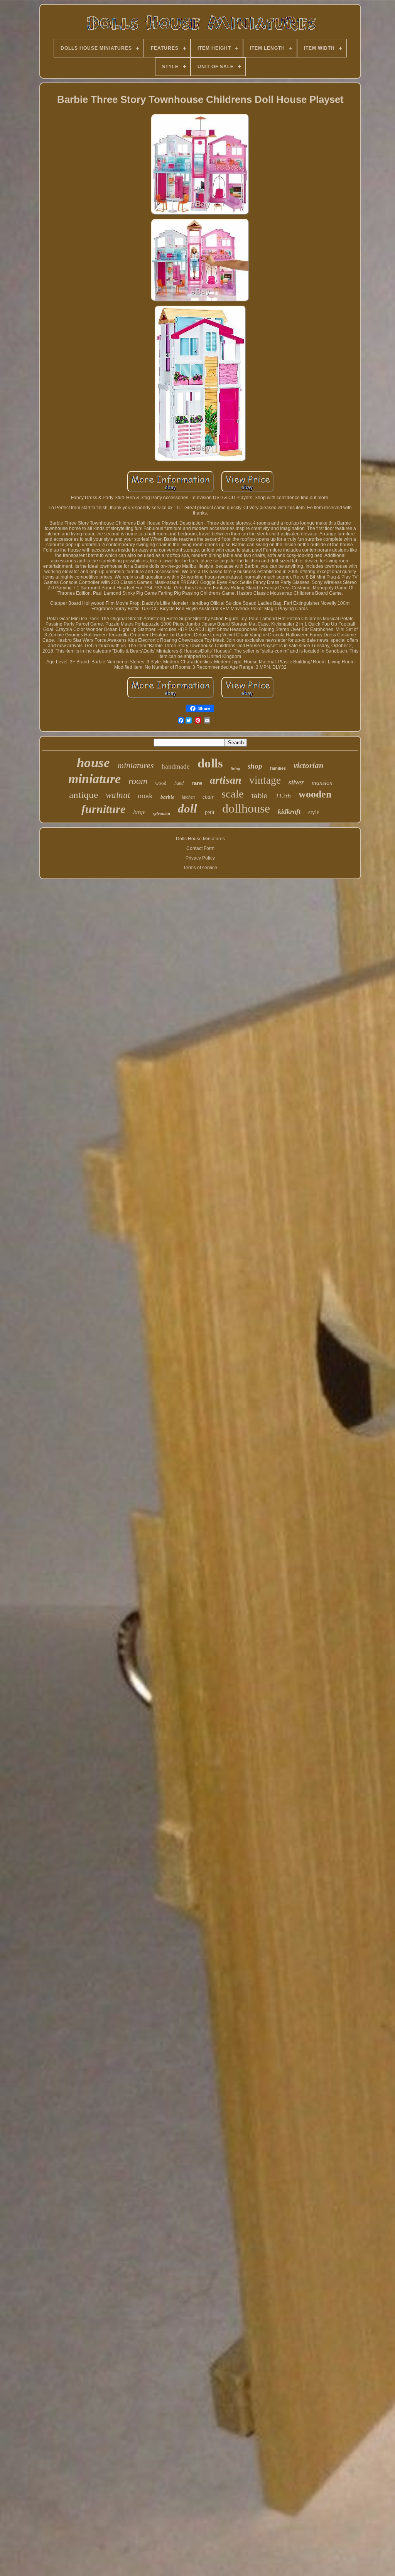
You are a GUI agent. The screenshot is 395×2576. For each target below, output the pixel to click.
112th (283, 796)
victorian (309, 766)
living (235, 768)
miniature (95, 779)
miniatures (136, 765)
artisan (226, 780)
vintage (265, 780)
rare (197, 783)
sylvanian (162, 813)
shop (255, 766)
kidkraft (289, 811)
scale (233, 794)
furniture (103, 809)
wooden (315, 794)
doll (187, 808)
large (139, 812)
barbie (167, 797)
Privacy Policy (200, 858)
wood (161, 783)
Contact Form (200, 848)
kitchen (188, 797)
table (260, 796)
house (93, 763)
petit (210, 812)
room (138, 781)
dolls (210, 763)
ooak (145, 796)
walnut (118, 795)
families (278, 768)
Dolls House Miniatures (200, 839)
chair (208, 797)
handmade (176, 766)
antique (84, 795)
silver (296, 782)
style (314, 812)
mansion (322, 783)
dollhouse (246, 808)
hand (179, 783)
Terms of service (200, 868)
